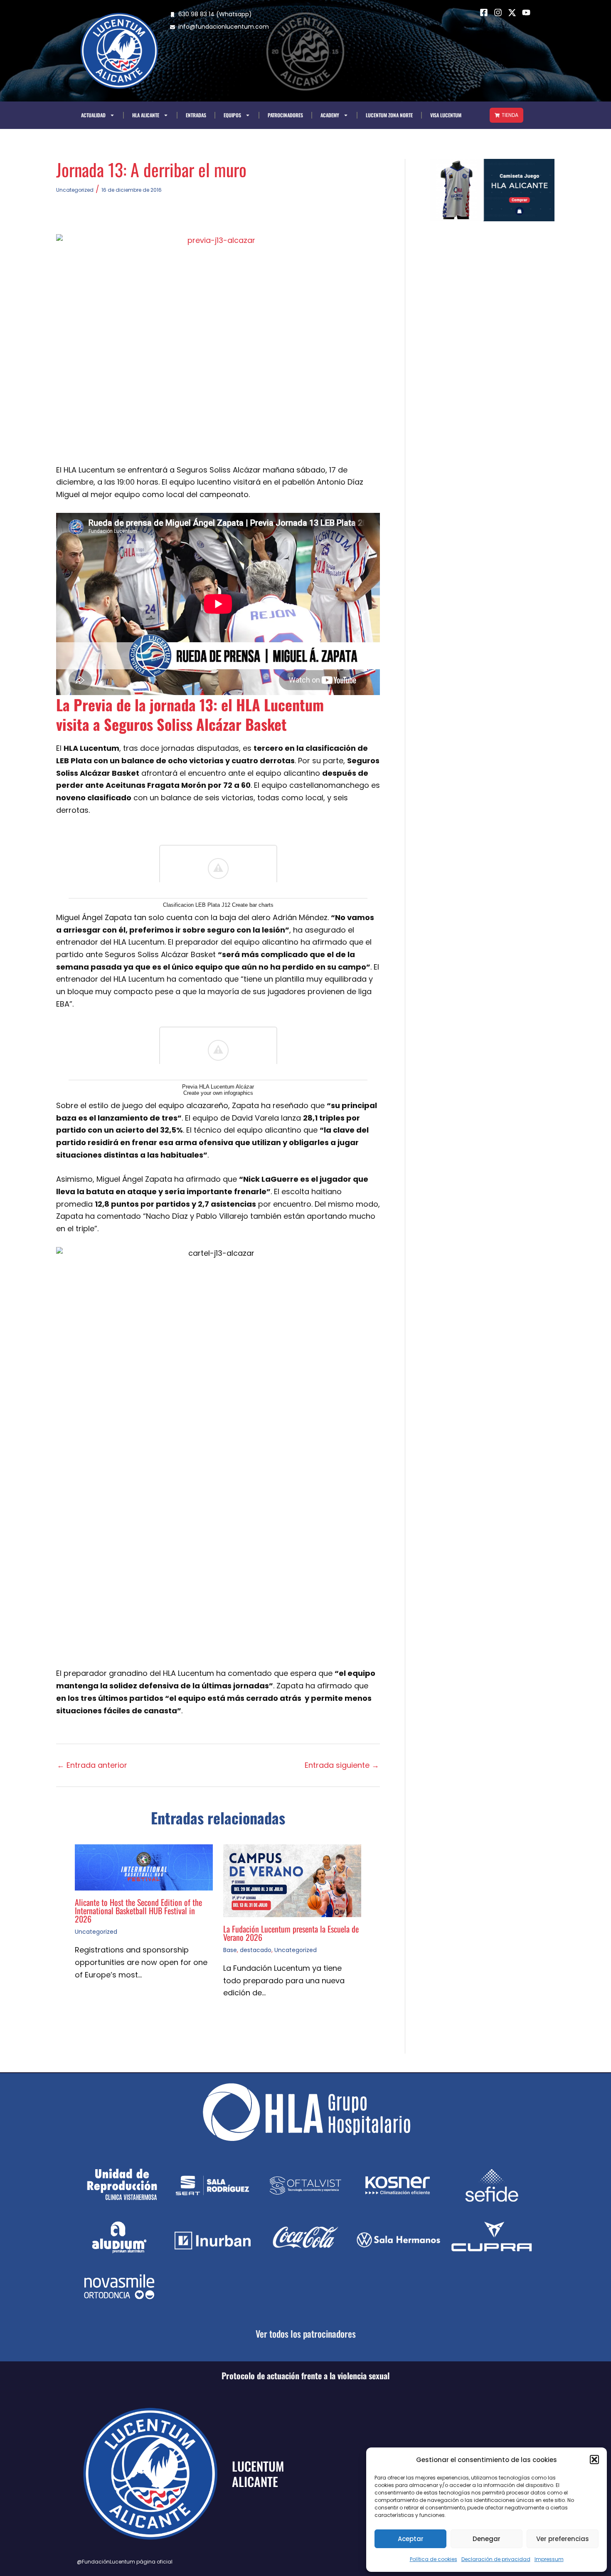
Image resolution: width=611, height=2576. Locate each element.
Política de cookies (434, 2559)
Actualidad (93, 115)
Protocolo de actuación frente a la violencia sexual (305, 2376)
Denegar (487, 2539)
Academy (330, 115)
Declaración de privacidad (496, 2559)
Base (230, 1950)
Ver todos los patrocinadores (306, 2333)
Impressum (549, 2559)
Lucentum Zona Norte (389, 115)
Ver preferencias (563, 2539)
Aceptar (411, 2539)
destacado (256, 1950)
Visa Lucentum (446, 115)
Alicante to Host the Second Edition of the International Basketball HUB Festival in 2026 (138, 1910)
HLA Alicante (146, 115)
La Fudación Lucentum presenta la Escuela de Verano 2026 (291, 1933)
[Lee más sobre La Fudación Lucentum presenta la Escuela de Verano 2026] (292, 1880)
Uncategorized (75, 190)
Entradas (196, 115)
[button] (594, 2460)
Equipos (232, 115)
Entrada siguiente (342, 1765)
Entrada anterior (92, 1765)
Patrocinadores (285, 115)
